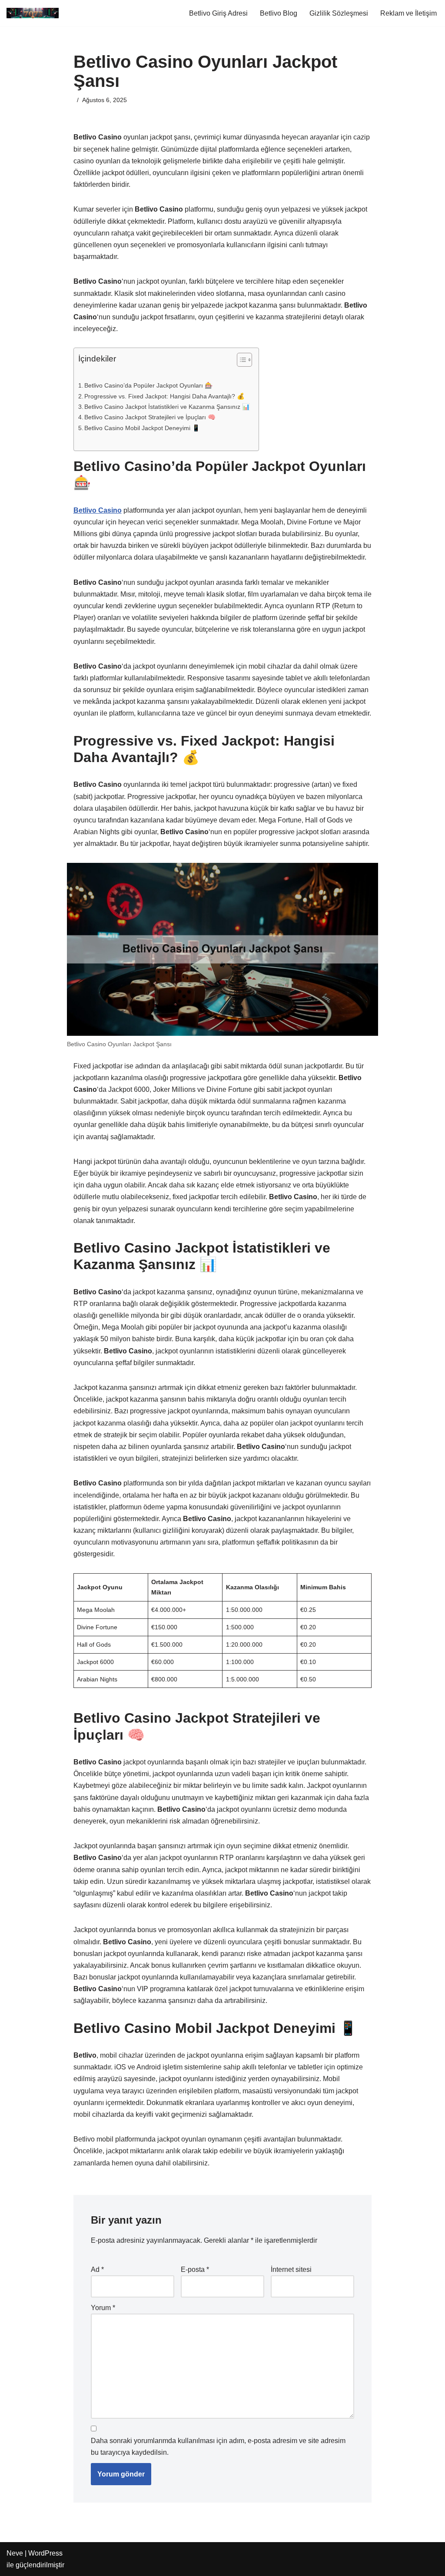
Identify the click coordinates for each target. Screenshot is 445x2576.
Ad (97, 2269)
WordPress (45, 2553)
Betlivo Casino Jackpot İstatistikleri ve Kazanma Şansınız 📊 (167, 407)
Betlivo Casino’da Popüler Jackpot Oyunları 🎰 (148, 385)
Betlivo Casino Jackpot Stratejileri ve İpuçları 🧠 (150, 417)
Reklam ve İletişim (408, 13)
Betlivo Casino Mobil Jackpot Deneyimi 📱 (142, 428)
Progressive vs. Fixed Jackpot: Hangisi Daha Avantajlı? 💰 (164, 396)
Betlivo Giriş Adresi (218, 13)
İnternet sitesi (291, 2269)
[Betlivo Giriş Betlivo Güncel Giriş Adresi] (33, 13)
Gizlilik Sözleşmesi (339, 13)
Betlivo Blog (279, 13)
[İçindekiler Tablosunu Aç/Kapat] (240, 360)
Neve (15, 2553)
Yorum (103, 2308)
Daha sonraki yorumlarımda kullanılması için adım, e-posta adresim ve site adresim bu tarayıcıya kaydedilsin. (218, 2447)
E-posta (195, 2269)
